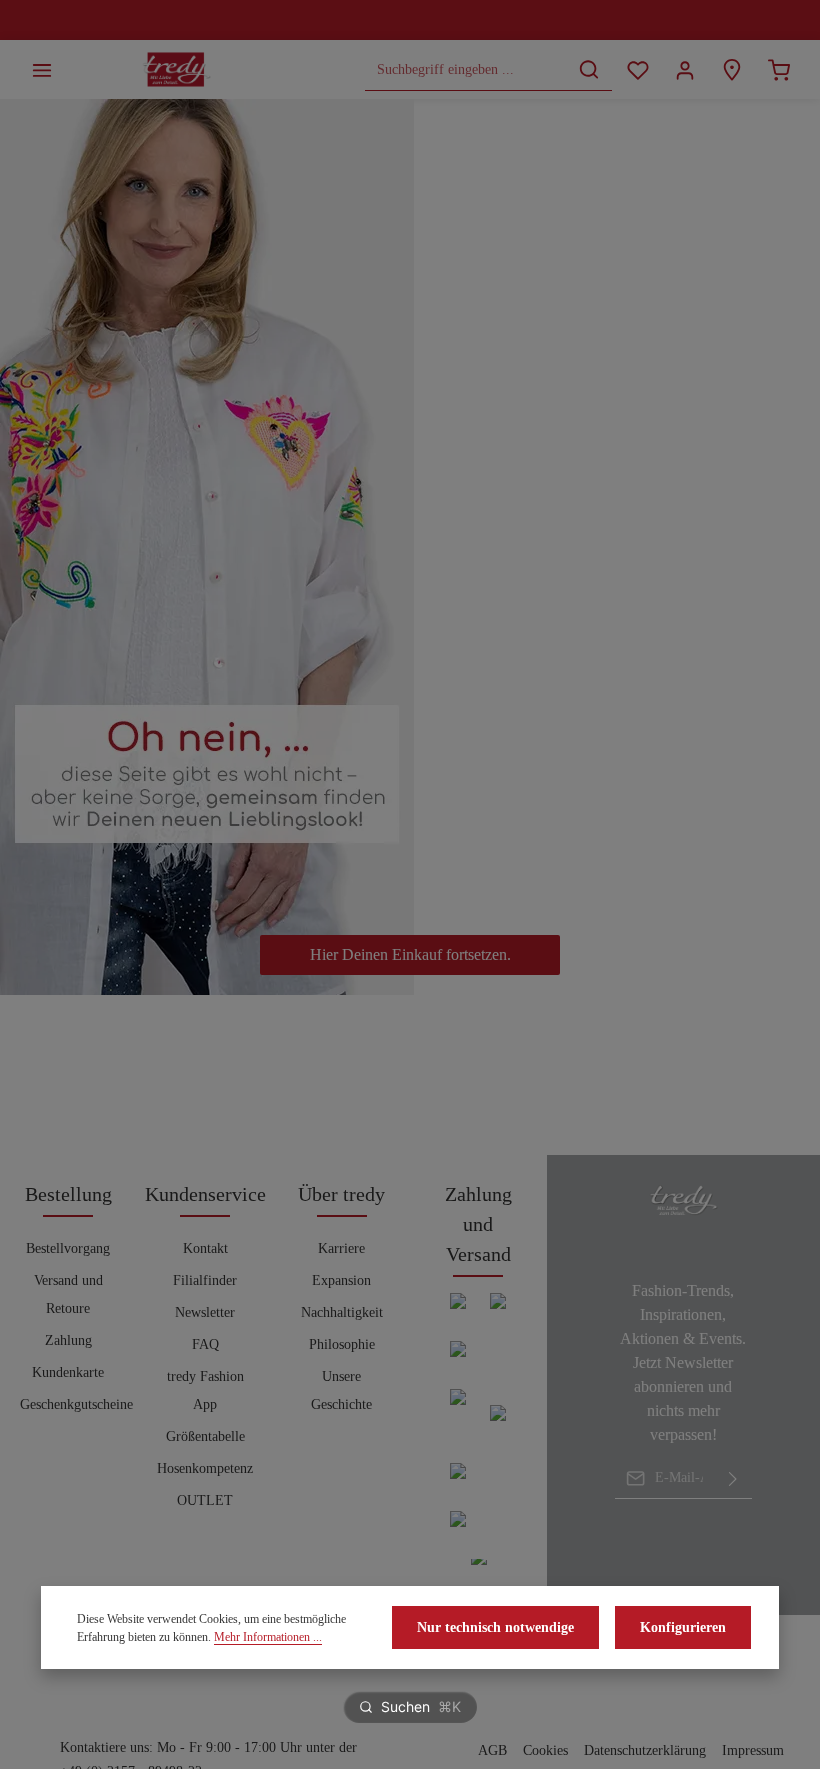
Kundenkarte (68, 1372)
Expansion (341, 1280)
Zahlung (68, 1340)
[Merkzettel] (637, 69)
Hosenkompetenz (205, 1468)
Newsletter (205, 1312)
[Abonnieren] (733, 1478)
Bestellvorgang (68, 1248)
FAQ (205, 1344)
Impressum (753, 1750)
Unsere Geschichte (341, 1390)
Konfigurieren (683, 1627)
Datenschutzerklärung (645, 1750)
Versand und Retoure (68, 1294)
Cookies (545, 1750)
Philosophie (342, 1344)
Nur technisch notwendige (495, 1627)
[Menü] (41, 69)
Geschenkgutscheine (76, 1404)
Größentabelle (205, 1436)
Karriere (341, 1248)
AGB (492, 1750)
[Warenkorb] (778, 69)
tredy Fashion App (205, 1390)
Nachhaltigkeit (342, 1312)
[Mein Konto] (684, 69)
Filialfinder (205, 1280)
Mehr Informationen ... (268, 1637)
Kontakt (205, 1248)
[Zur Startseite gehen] (176, 70)
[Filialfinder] (731, 69)
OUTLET (205, 1500)
